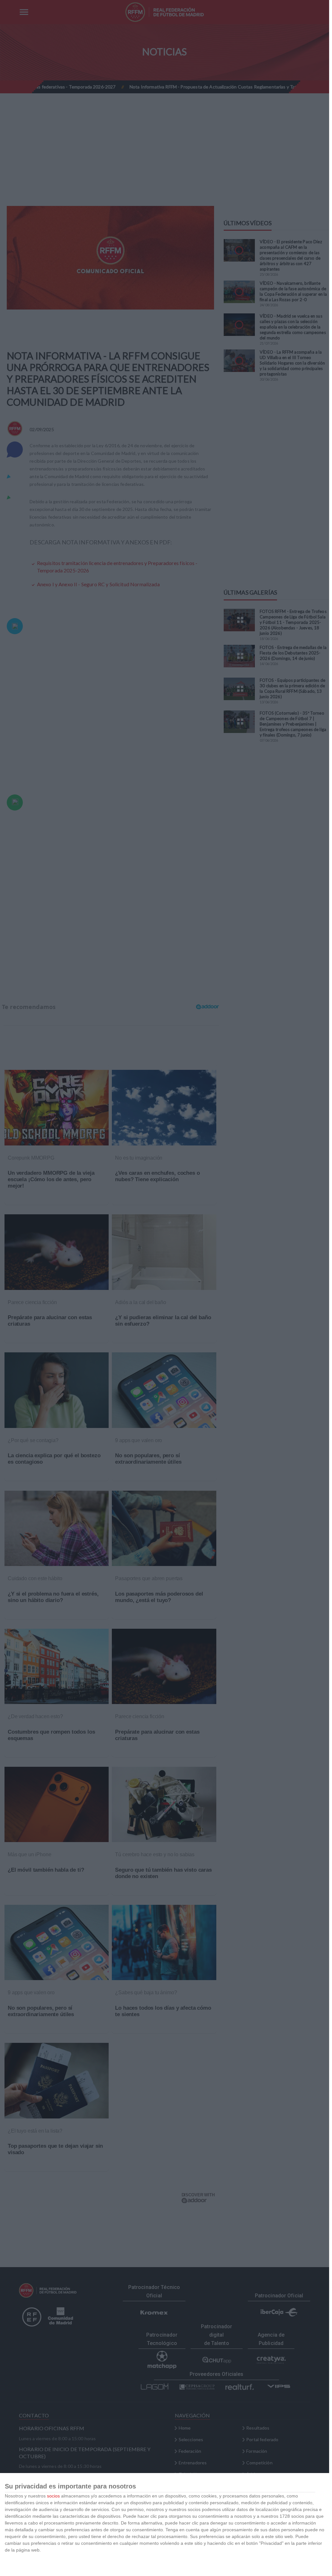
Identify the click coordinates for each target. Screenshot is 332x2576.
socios (53, 2496)
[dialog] (165, 2525)
